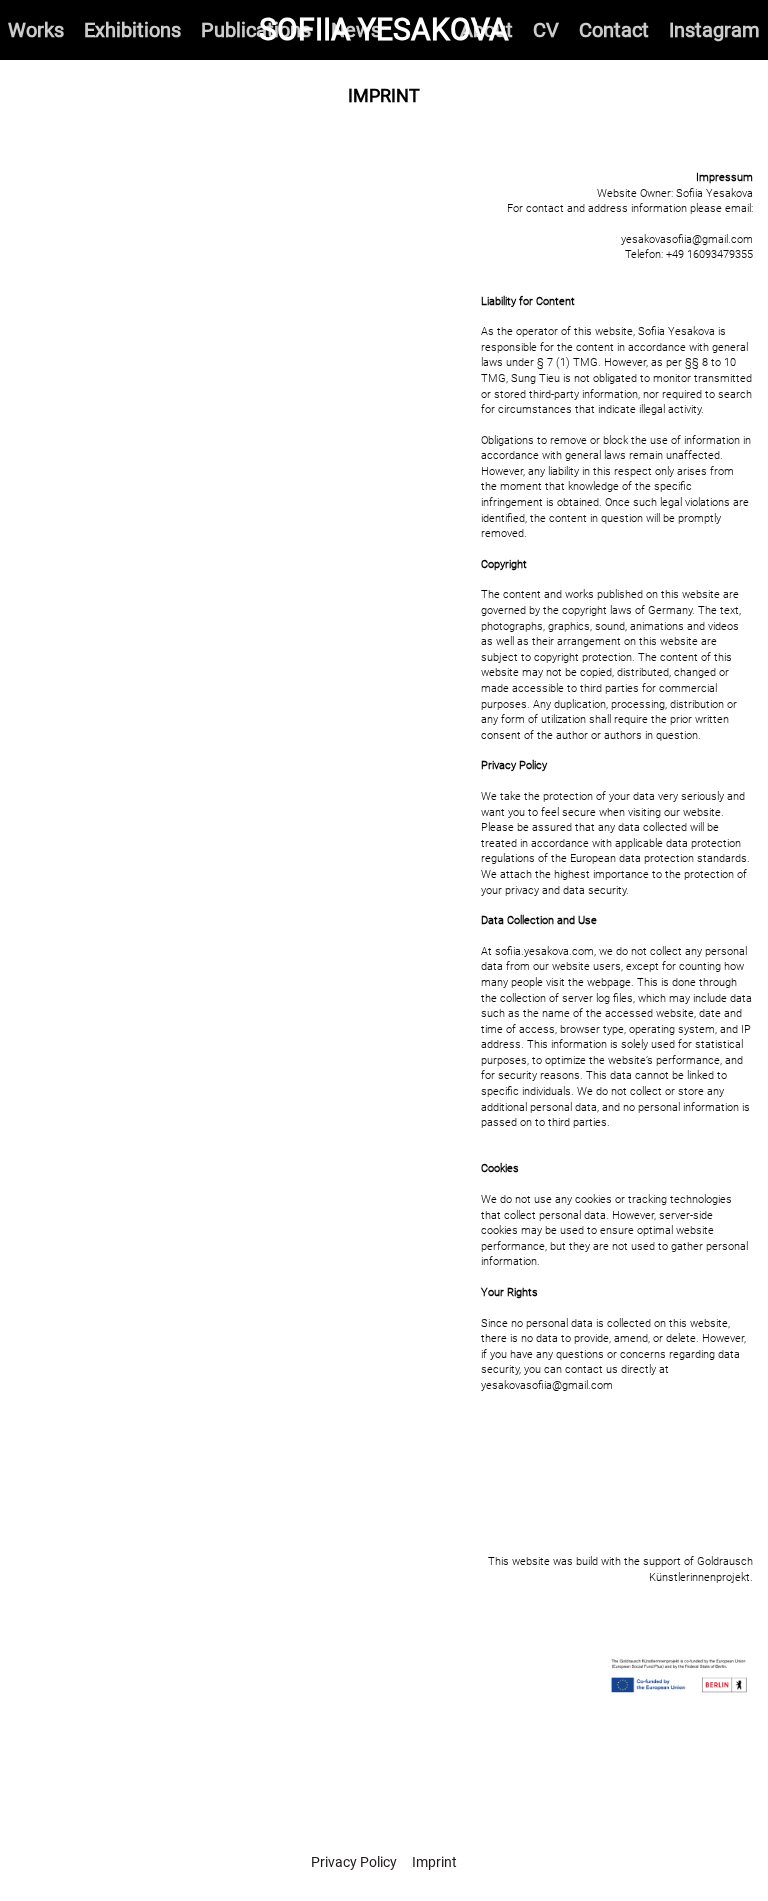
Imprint (434, 1862)
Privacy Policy (354, 1862)
